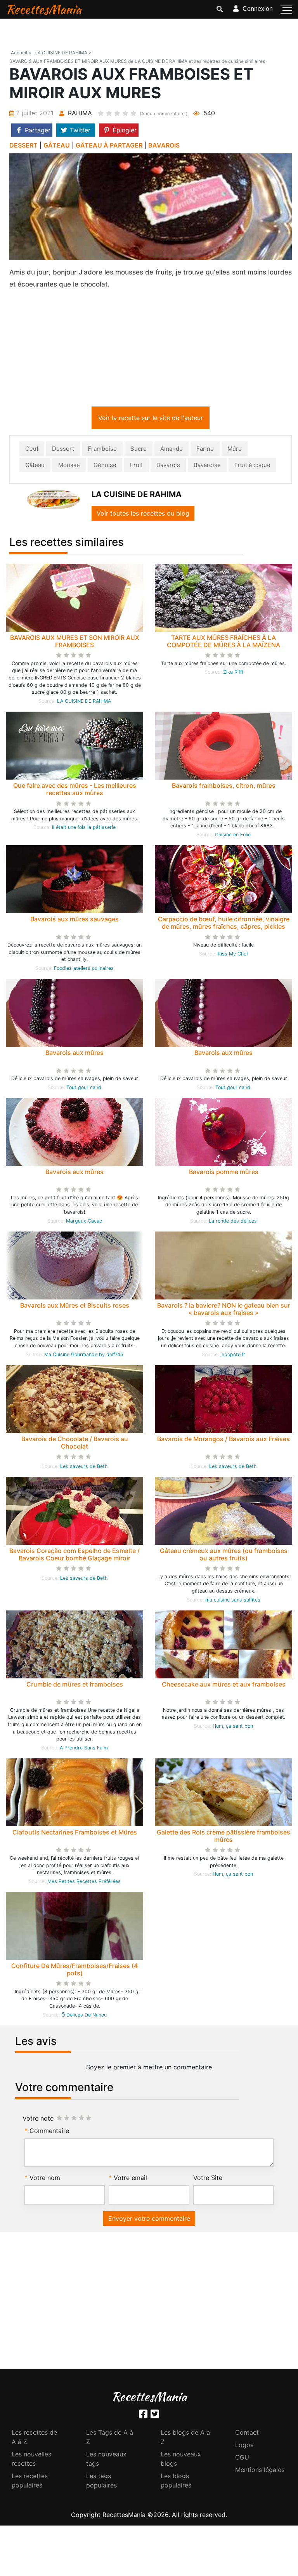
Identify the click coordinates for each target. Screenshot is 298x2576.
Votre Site (208, 2179)
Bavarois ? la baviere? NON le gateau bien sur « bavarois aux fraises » (224, 1311)
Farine (205, 450)
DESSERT (23, 145)
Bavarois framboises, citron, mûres (224, 787)
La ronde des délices (233, 1222)
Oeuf (32, 450)
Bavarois (168, 466)
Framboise (102, 450)
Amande (172, 450)
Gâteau (35, 466)
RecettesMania (43, 9)
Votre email (130, 2179)
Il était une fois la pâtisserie (84, 829)
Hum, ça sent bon (233, 1727)
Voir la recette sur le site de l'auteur (151, 419)
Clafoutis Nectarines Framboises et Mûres (75, 1834)
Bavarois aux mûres (74, 1054)
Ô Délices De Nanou (84, 2016)
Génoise (105, 466)
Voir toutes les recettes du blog (143, 515)
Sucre (139, 450)
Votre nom (45, 2179)
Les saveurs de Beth (84, 1468)
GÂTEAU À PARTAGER (109, 145)
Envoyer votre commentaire (149, 2220)
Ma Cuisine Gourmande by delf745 (84, 1356)
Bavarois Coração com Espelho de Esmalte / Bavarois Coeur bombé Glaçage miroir (74, 1556)
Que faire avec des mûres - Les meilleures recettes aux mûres (75, 791)
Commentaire (49, 2132)
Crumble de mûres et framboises (75, 1686)
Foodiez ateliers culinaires (84, 970)
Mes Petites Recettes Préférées (84, 1883)
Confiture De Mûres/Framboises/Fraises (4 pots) (74, 1971)
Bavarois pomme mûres (224, 1173)
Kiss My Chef (233, 955)
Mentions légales (260, 2471)
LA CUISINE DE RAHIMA (84, 703)
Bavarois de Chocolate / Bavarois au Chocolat (75, 1444)
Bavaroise (207, 466)
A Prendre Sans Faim (84, 1749)
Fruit (136, 466)
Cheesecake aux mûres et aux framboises (224, 1686)
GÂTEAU (57, 145)
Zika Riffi (233, 673)
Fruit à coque (252, 466)
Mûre (235, 450)
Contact (247, 2434)
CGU (242, 2459)
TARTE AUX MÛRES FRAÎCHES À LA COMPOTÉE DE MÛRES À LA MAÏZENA (223, 643)
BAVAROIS (164, 145)
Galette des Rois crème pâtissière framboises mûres (223, 1837)
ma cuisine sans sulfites (233, 1601)
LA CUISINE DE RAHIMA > (63, 53)
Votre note (38, 2120)
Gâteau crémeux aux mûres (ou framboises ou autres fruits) (224, 1556)
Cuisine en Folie (233, 836)
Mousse (69, 466)
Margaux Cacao (84, 1222)
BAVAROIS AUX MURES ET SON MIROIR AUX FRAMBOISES (75, 643)
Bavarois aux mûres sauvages (74, 921)
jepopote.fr (233, 1356)
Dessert (63, 450)
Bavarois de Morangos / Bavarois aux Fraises (223, 1440)
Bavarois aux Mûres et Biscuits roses (75, 1307)
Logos (244, 2446)
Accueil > (21, 53)
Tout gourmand (84, 1089)
